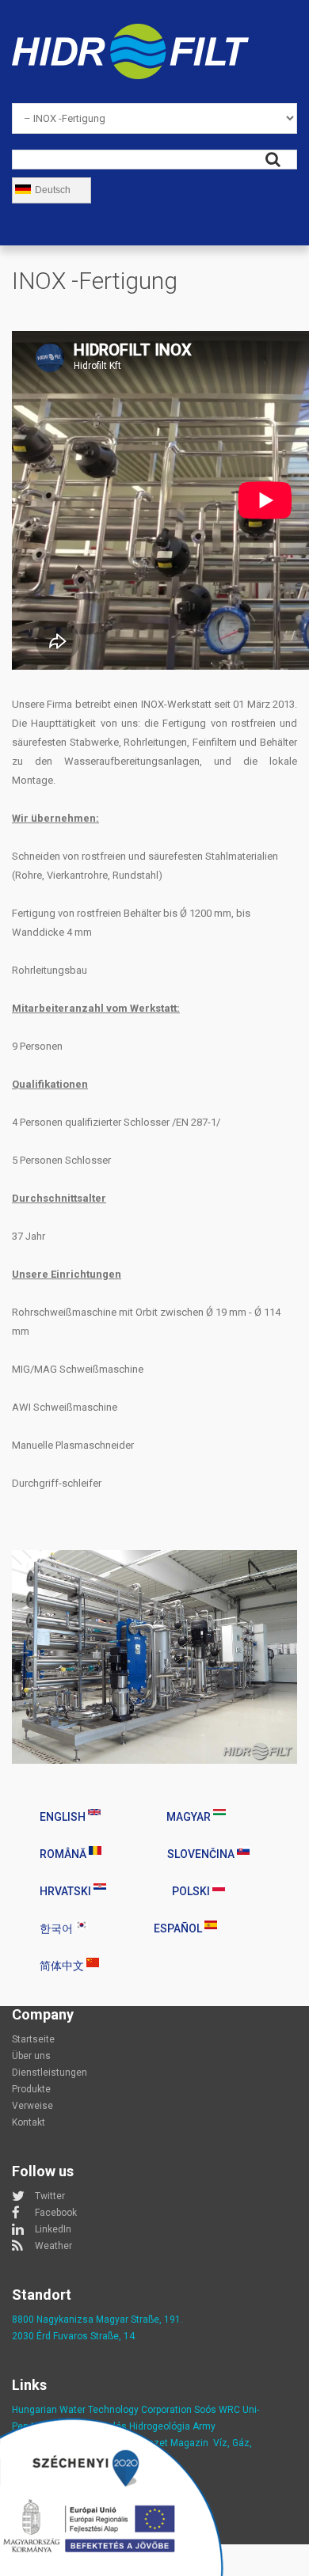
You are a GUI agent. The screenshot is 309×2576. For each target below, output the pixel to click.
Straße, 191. (156, 2320)
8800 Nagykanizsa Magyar (70, 2320)
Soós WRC (217, 2410)
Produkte (31, 2089)
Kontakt (29, 2122)
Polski (192, 1891)
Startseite (33, 2039)
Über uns (31, 2056)
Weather (53, 2246)
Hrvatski (67, 1891)
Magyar (190, 1817)
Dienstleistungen (50, 2073)
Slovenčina (202, 1854)
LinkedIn (53, 2229)
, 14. (128, 2336)
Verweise (32, 2106)
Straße (105, 2336)
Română (64, 1854)
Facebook (56, 2213)
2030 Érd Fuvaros (51, 2336)
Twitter (50, 2196)
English (64, 1817)
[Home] (130, 33)
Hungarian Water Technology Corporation (102, 2410)
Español (179, 1928)
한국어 (57, 1928)
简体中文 (63, 1966)
